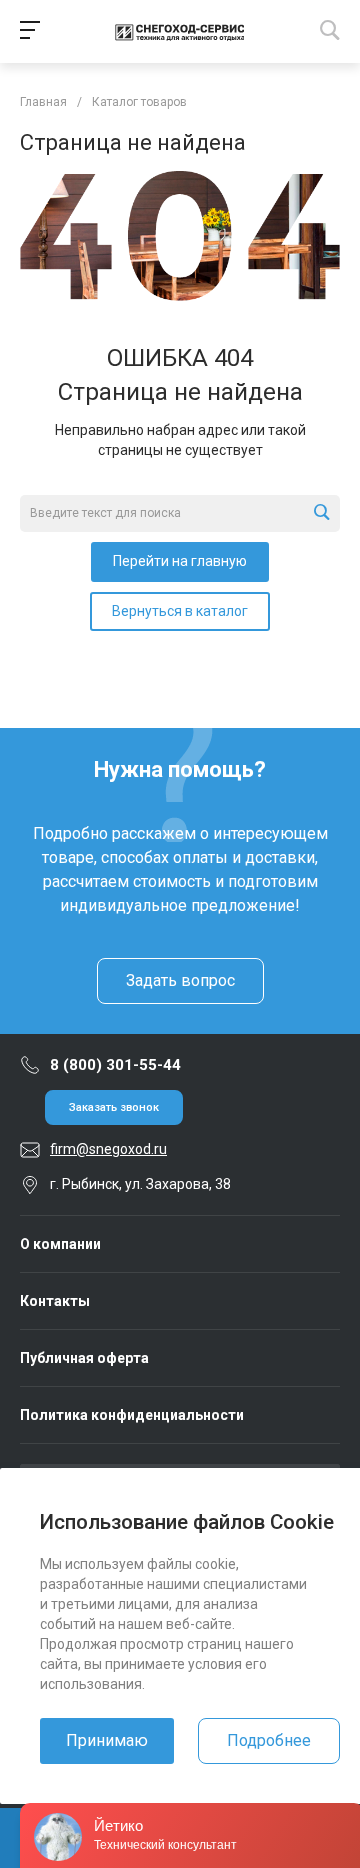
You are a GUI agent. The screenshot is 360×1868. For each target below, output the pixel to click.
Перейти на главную (180, 561)
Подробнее (269, 1740)
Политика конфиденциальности (132, 1415)
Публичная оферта (84, 1358)
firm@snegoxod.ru (108, 1149)
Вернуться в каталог (180, 611)
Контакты (55, 1301)
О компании (60, 1244)
